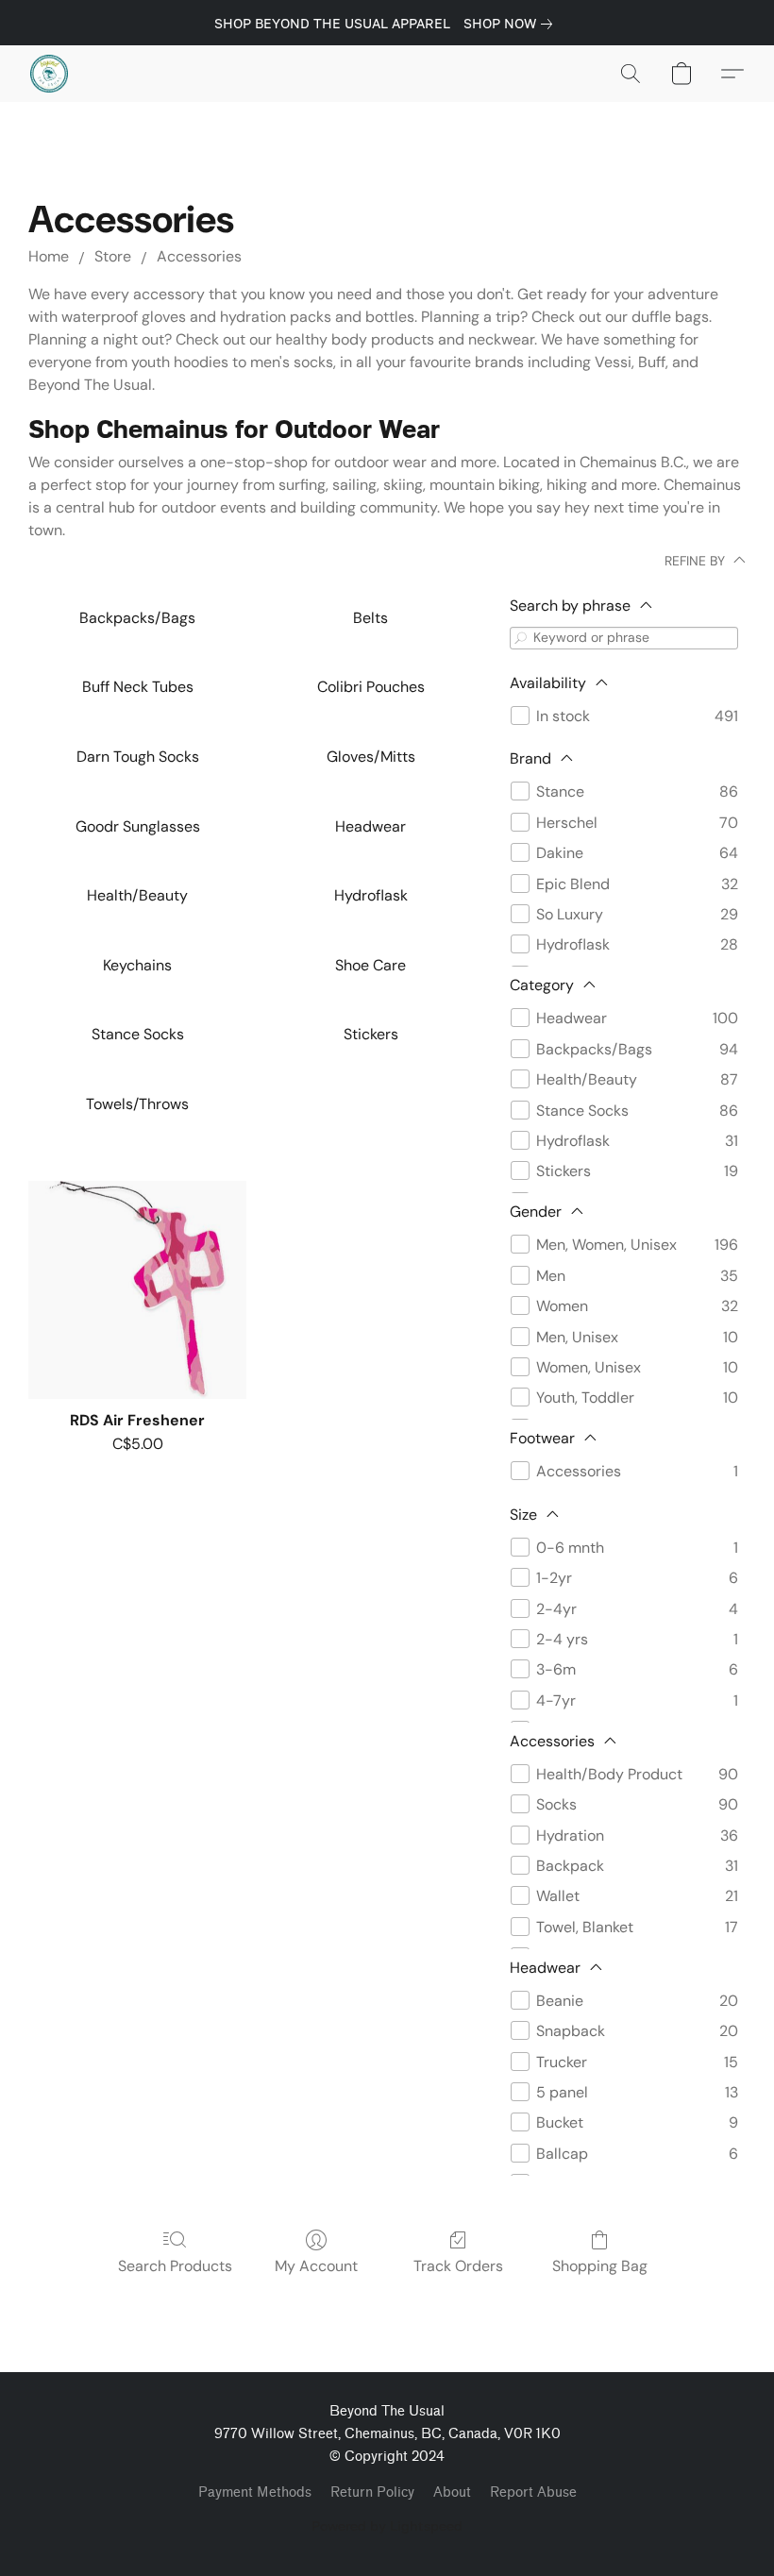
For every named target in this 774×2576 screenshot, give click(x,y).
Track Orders (458, 2266)
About (452, 2492)
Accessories (199, 256)
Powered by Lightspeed (387, 2525)
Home (49, 256)
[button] (49, 74)
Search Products (175, 2266)
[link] (512, 24)
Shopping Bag (600, 2266)
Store (113, 256)
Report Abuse (533, 2492)
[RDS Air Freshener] (137, 1290)
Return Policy (372, 2492)
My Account (316, 2266)
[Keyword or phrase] (521, 638)
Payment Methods (255, 2492)
